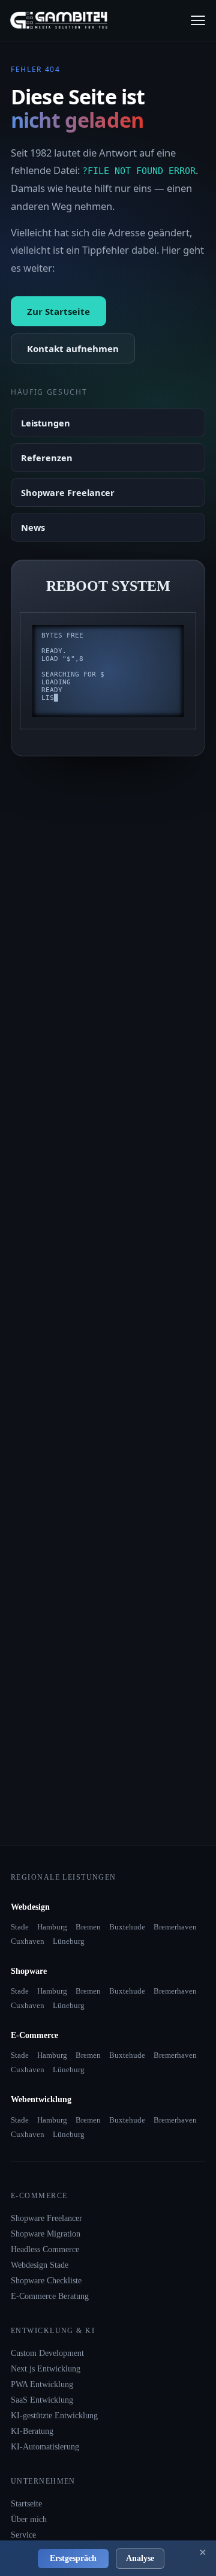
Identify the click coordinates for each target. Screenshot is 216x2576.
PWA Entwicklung (42, 2384)
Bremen (88, 1927)
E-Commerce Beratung (50, 2296)
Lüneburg (69, 1941)
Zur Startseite (58, 311)
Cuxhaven (28, 1941)
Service (23, 2535)
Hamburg (52, 1927)
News (33, 527)
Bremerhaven (175, 1927)
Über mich (29, 2519)
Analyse (140, 2558)
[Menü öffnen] (198, 20)
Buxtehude (127, 1927)
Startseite (26, 2504)
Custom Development (47, 2353)
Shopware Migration (46, 2234)
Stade (20, 1927)
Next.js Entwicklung (46, 2369)
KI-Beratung (32, 2431)
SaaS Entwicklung (42, 2400)
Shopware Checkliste (46, 2281)
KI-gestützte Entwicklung (54, 2416)
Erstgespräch (73, 2558)
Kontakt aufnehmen (73, 348)
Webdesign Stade (40, 2265)
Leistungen (46, 423)
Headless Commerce (45, 2249)
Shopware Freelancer (68, 492)
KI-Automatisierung (45, 2447)
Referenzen (47, 458)
